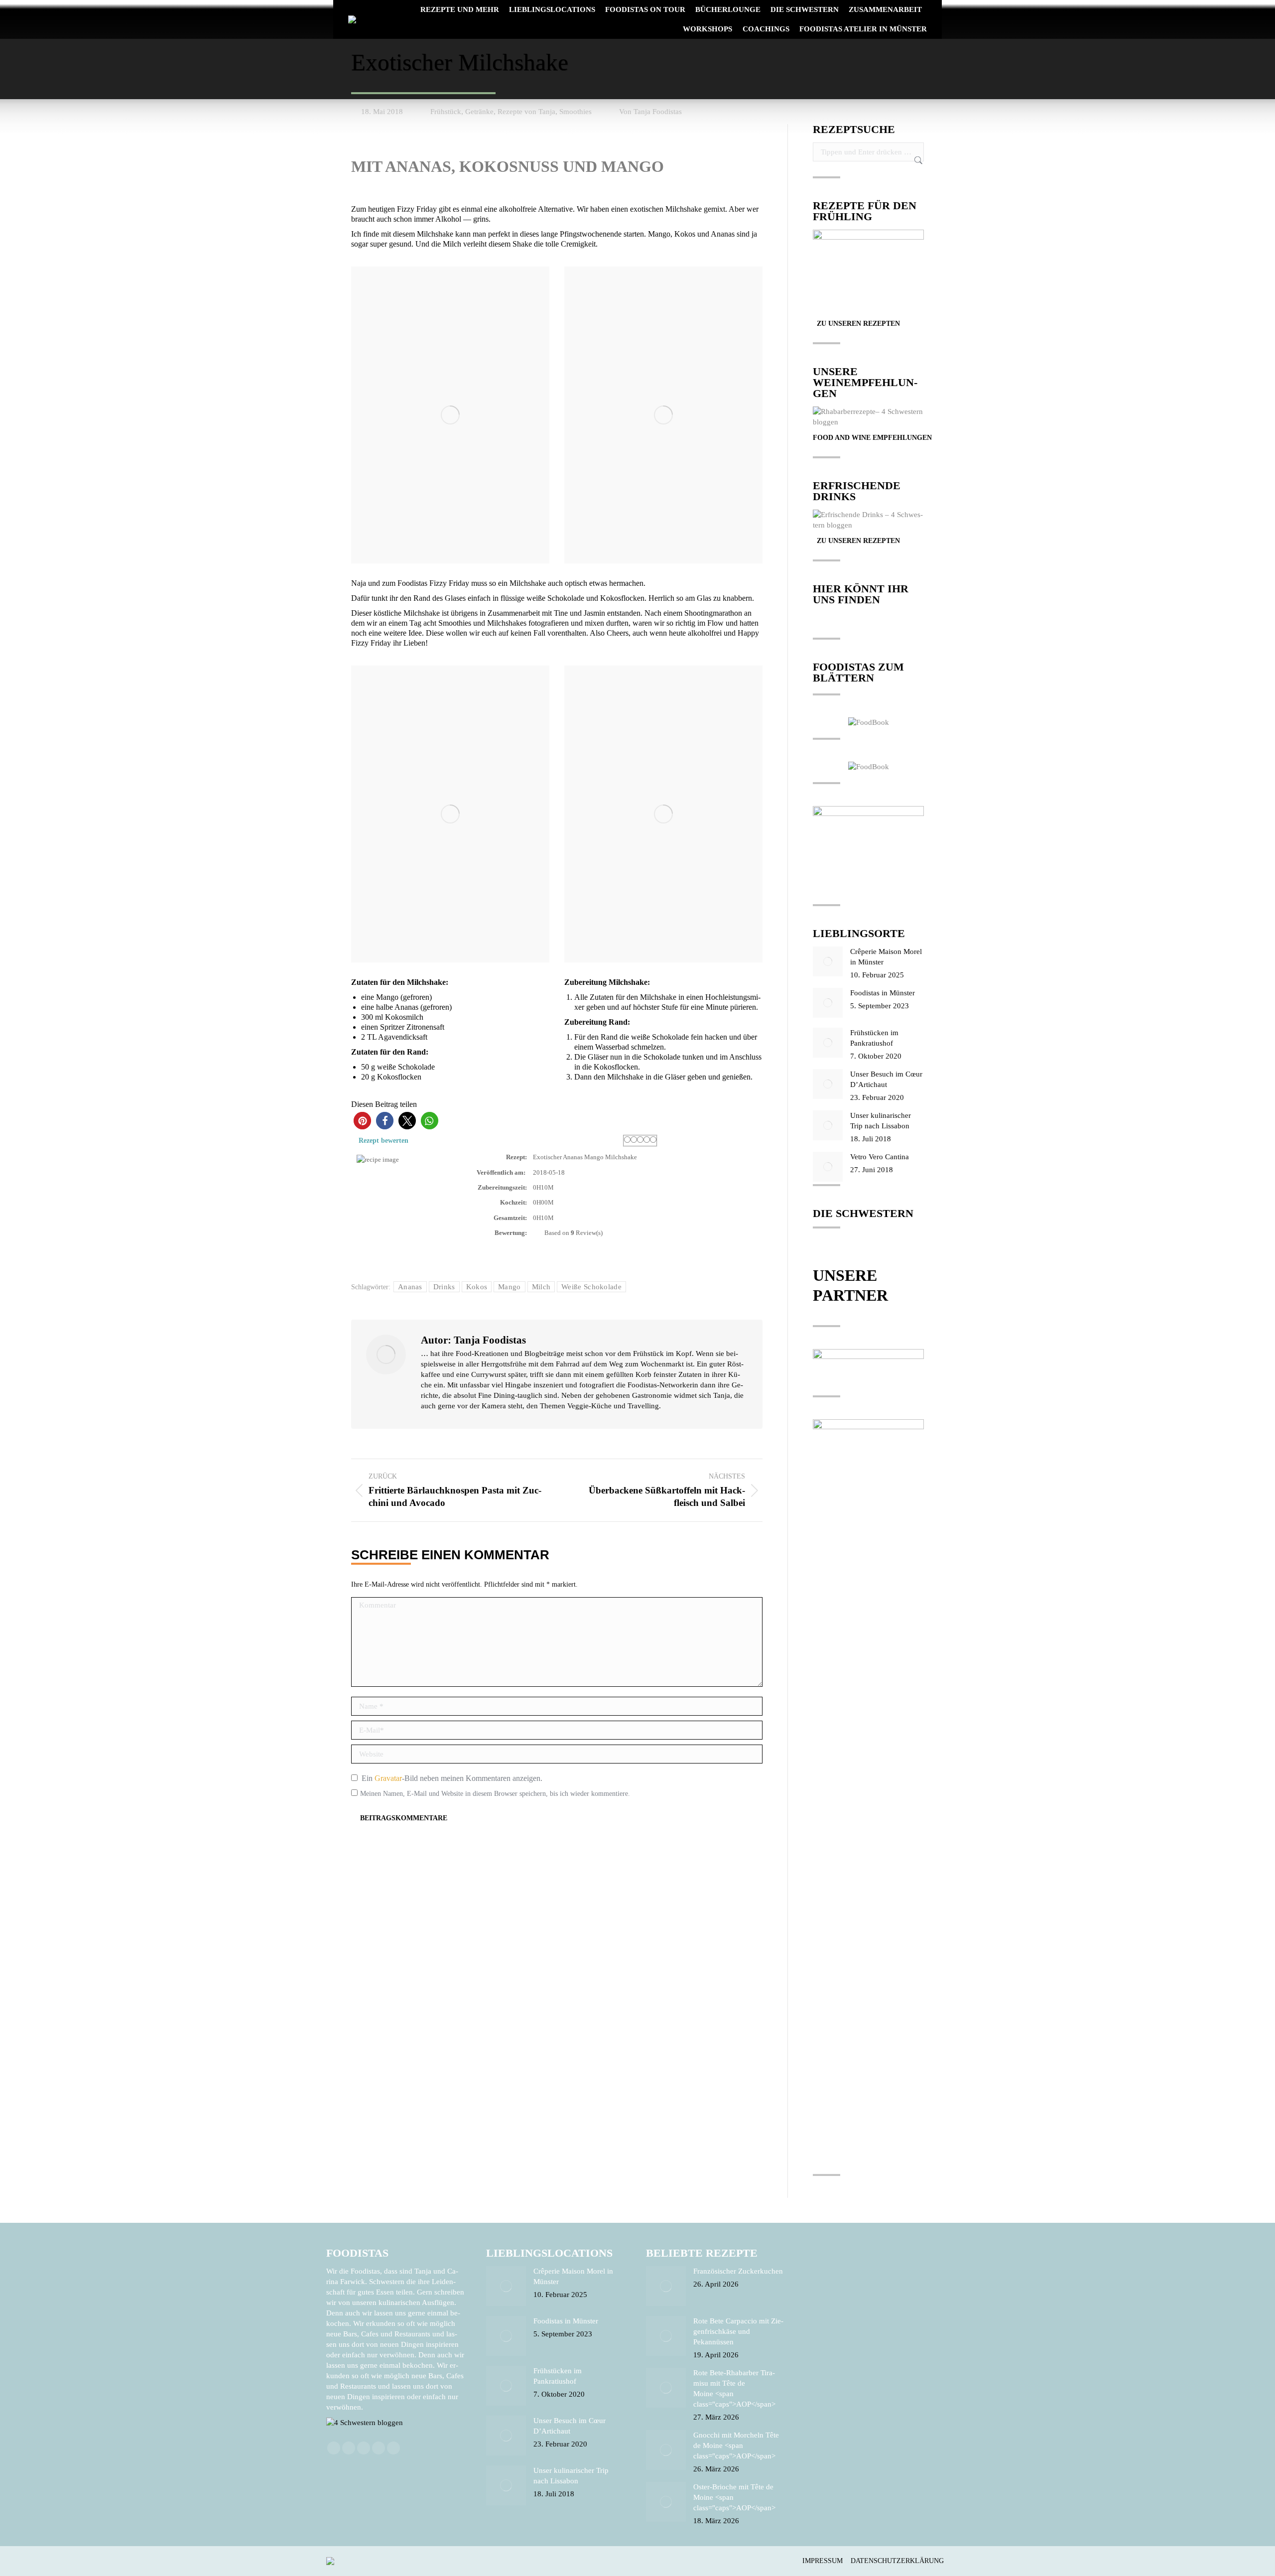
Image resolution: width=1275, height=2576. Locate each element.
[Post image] (828, 961)
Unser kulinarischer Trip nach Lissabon (881, 1121)
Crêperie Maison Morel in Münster (886, 957)
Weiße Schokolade (591, 1287)
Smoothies (575, 112)
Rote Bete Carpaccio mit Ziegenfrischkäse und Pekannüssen (738, 2331)
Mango (510, 1287)
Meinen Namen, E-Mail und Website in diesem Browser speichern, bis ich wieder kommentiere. (495, 1794)
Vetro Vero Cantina (880, 1157)
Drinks (444, 1287)
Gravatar (388, 1778)
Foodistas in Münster (883, 993)
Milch (541, 1287)
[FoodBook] (869, 722)
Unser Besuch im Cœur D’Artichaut (886, 1079)
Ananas (410, 1287)
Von (650, 112)
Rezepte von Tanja (526, 112)
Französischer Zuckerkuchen (738, 2271)
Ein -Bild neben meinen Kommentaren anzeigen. (452, 1778)
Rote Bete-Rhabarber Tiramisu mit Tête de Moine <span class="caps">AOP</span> (734, 2388)
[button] (362, 1121)
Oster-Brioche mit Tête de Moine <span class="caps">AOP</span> (734, 2497)
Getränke (479, 112)
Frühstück (446, 112)
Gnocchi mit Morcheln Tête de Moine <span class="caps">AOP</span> (736, 2445)
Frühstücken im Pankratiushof (874, 1038)
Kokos (477, 1287)
